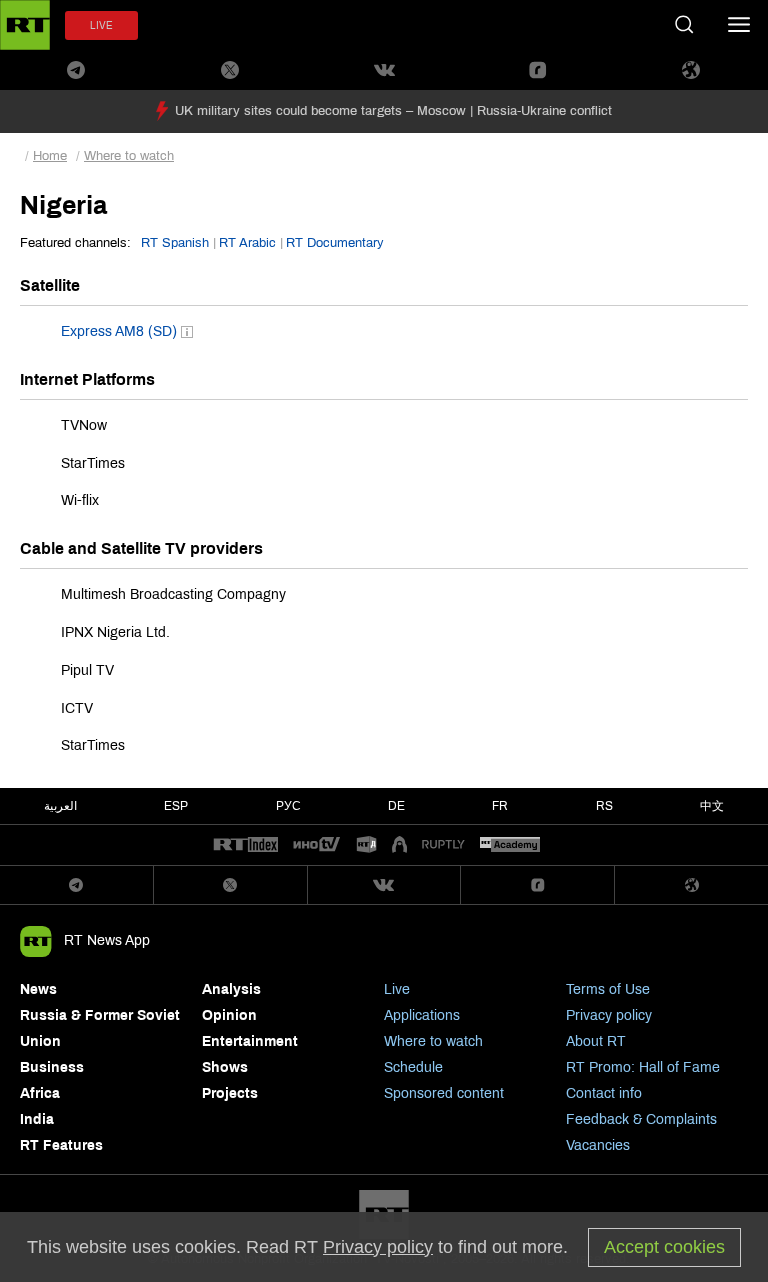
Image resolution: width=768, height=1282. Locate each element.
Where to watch (129, 156)
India (37, 1119)
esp (176, 806)
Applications (422, 1015)
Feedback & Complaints (641, 1119)
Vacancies (598, 1145)
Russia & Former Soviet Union (100, 1028)
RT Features (61, 1145)
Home (50, 156)
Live (397, 989)
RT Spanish (175, 243)
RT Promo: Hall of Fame (643, 1067)
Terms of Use (608, 989)
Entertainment (250, 1041)
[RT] (246, 845)
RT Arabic (247, 243)
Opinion (229, 1015)
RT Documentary (335, 243)
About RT (596, 1041)
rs (604, 806)
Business (52, 1067)
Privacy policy (609, 1015)
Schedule (413, 1067)
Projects (230, 1093)
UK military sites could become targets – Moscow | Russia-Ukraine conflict (393, 111)
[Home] (25, 25)
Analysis (231, 989)
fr (500, 806)
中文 (712, 806)
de (396, 806)
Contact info (604, 1093)
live (101, 25)
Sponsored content (444, 1093)
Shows (225, 1067)
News (38, 989)
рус (288, 806)
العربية (60, 806)
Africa (40, 1093)
